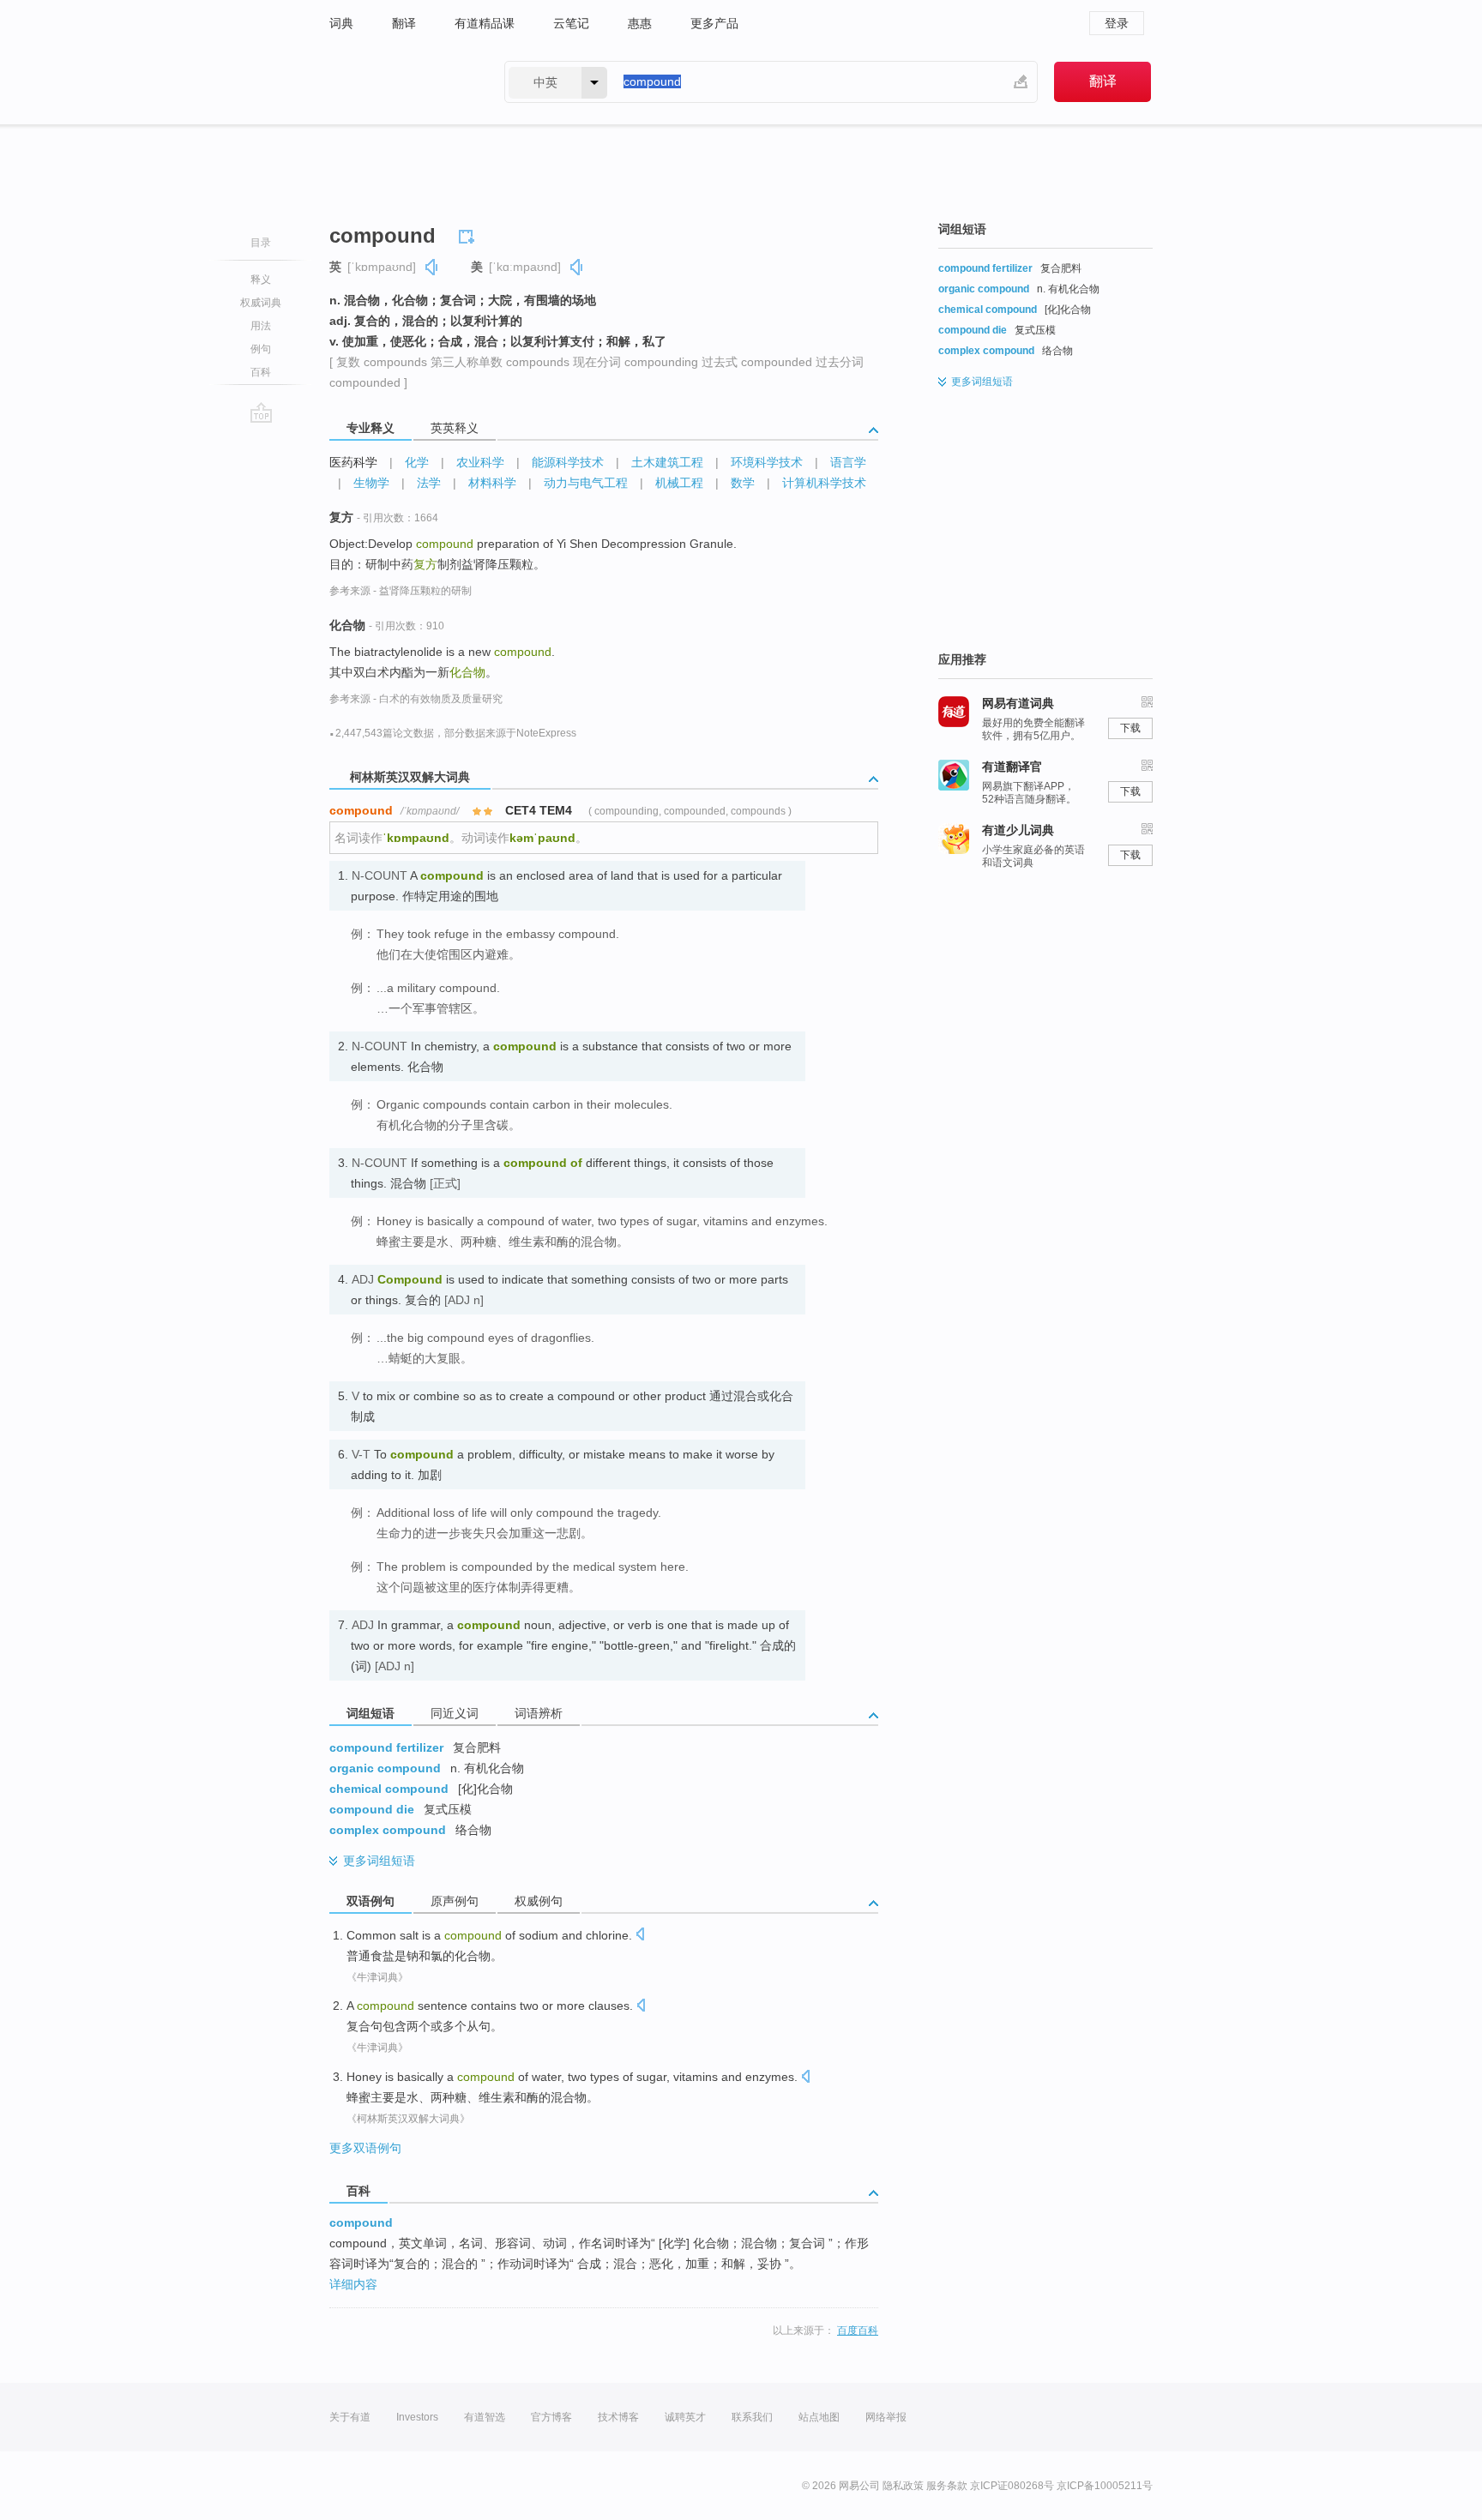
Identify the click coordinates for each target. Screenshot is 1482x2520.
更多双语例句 (365, 2148)
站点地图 (819, 2417)
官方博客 (551, 2417)
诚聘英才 (685, 2417)
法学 (429, 483)
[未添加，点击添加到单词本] (469, 234)
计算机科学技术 (824, 483)
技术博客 (618, 2417)
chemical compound (389, 1789)
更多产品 (714, 23)
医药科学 (353, 462)
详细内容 (353, 2284)
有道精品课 (485, 23)
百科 (261, 372)
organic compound (385, 1768)
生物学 (371, 483)
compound (361, 2222)
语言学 (848, 462)
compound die (372, 1809)
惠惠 (640, 23)
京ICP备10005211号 (1105, 2486)
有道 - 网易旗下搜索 (400, 82)
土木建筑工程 (667, 462)
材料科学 (492, 483)
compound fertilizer (386, 1747)
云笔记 (571, 23)
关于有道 (350, 2417)
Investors (417, 2417)
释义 (261, 280)
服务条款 (947, 2486)
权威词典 (261, 303)
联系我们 (752, 2417)
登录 (1117, 23)
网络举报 (886, 2417)
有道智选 (485, 2417)
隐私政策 (903, 2486)
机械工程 (679, 483)
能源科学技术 (568, 462)
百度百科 (858, 2331)
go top (261, 412)
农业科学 (480, 462)
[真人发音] (432, 267)
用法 (261, 326)
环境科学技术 (767, 462)
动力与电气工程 (586, 483)
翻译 (404, 23)
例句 (261, 349)
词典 (341, 23)
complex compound (388, 1830)
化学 (417, 462)
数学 (743, 483)
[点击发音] (640, 1936)
